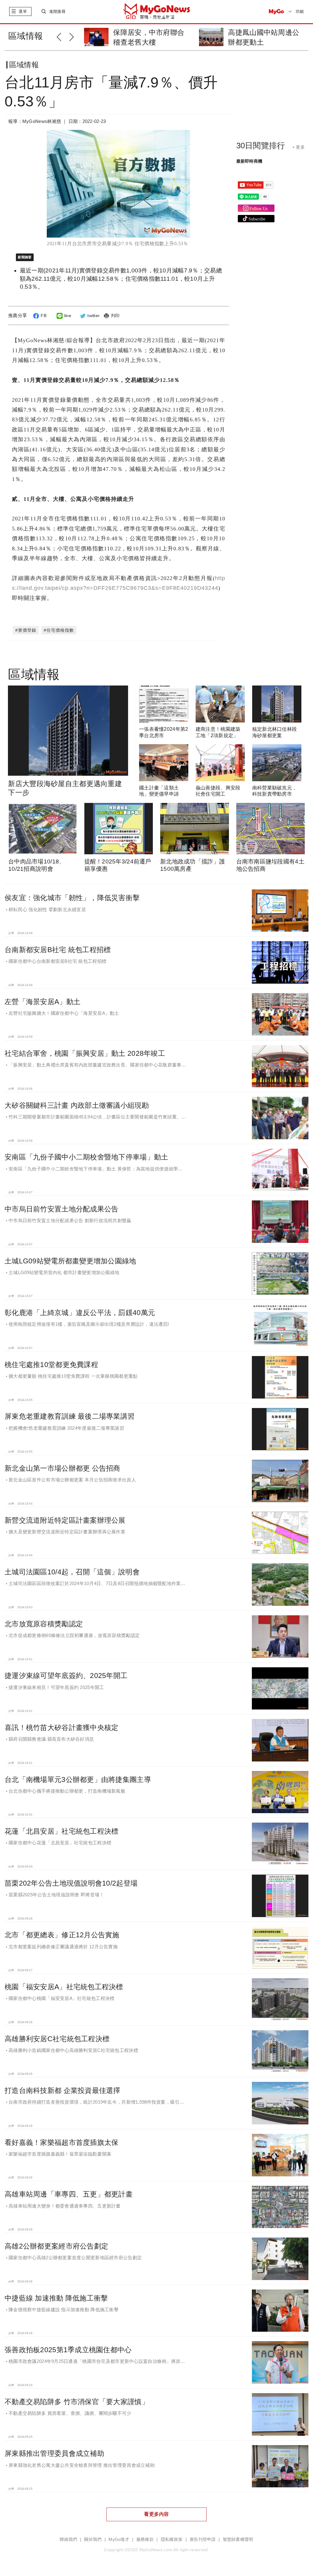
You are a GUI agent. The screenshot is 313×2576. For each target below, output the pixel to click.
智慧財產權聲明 (238, 2539)
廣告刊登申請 (203, 2539)
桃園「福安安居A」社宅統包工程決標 (64, 1987)
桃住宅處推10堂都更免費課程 (51, 1365)
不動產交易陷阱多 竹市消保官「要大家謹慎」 (77, 2402)
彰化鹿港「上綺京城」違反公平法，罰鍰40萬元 (80, 1313)
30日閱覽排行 (261, 146)
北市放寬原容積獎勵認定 (44, 1624)
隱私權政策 (172, 2539)
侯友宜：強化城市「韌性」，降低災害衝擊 (72, 898)
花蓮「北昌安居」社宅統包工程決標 (61, 1831)
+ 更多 (298, 147)
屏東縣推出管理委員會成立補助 (54, 2453)
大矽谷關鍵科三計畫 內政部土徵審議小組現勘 (77, 1105)
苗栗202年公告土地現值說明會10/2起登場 (71, 1883)
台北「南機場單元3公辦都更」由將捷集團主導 (78, 1780)
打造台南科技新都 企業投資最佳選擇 (63, 2090)
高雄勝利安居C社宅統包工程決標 (57, 2039)
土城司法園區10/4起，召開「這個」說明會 (72, 1572)
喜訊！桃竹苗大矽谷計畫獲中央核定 (61, 1728)
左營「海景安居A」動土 (42, 1002)
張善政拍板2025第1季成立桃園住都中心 (68, 2350)
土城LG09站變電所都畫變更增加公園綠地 (70, 1261)
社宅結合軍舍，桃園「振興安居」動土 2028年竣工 (85, 1053)
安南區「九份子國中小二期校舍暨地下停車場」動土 (86, 1157)
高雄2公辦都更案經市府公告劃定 (56, 2246)
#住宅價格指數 (59, 630)
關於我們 (93, 2539)
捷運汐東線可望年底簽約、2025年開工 (66, 1676)
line (68, 316)
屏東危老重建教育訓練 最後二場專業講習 (70, 1416)
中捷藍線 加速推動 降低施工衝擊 (56, 2298)
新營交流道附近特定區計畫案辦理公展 (65, 1520)
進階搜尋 (57, 11)
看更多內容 (156, 2514)
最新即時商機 (249, 161)
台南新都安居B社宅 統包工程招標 (58, 950)
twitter (94, 316)
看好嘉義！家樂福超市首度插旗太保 (61, 2142)
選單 (23, 11)
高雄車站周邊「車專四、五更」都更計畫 (69, 2194)
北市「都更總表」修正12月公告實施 (62, 1935)
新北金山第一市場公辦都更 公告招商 (63, 1468)
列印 (115, 316)
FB (44, 316)
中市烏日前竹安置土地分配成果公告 (61, 1209)
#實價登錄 (26, 630)
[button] (63, 36)
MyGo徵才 (119, 2539)
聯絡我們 (68, 2539)
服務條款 (145, 2539)
